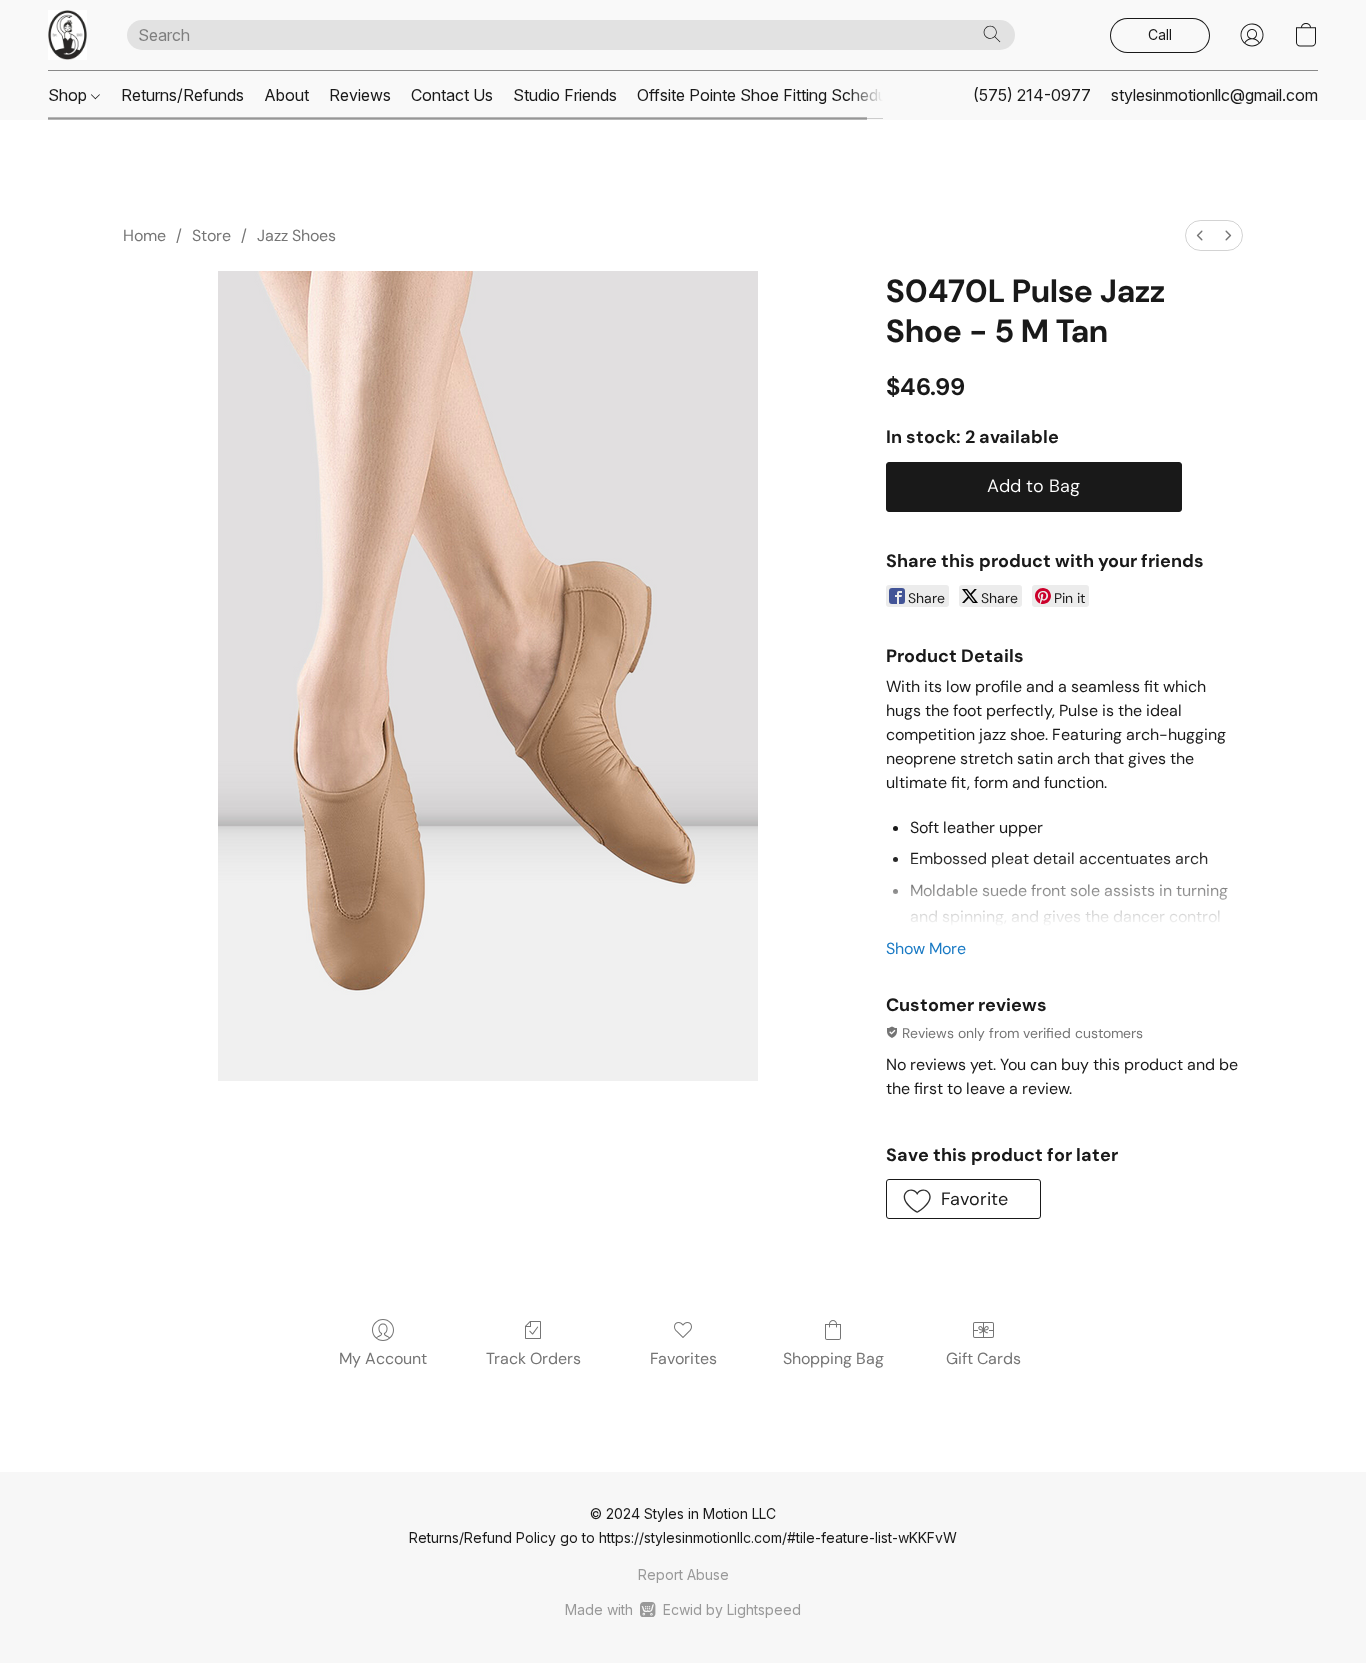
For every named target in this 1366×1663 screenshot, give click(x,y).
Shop (69, 95)
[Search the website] (992, 34)
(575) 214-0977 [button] (1032, 95)
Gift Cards (983, 1358)
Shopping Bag (833, 1358)
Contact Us (452, 95)
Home (144, 235)
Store (211, 235)
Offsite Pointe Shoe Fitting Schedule (768, 95)
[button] (67, 35)
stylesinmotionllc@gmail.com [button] (1214, 95)
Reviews (360, 95)
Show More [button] (926, 948)
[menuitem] (1200, 235)
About (286, 95)
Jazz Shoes (296, 235)
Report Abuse (683, 1574)
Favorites (683, 1358)
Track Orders (533, 1358)
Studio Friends (565, 95)
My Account (383, 1358)
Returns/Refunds (182, 95)
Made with (682, 1609)
